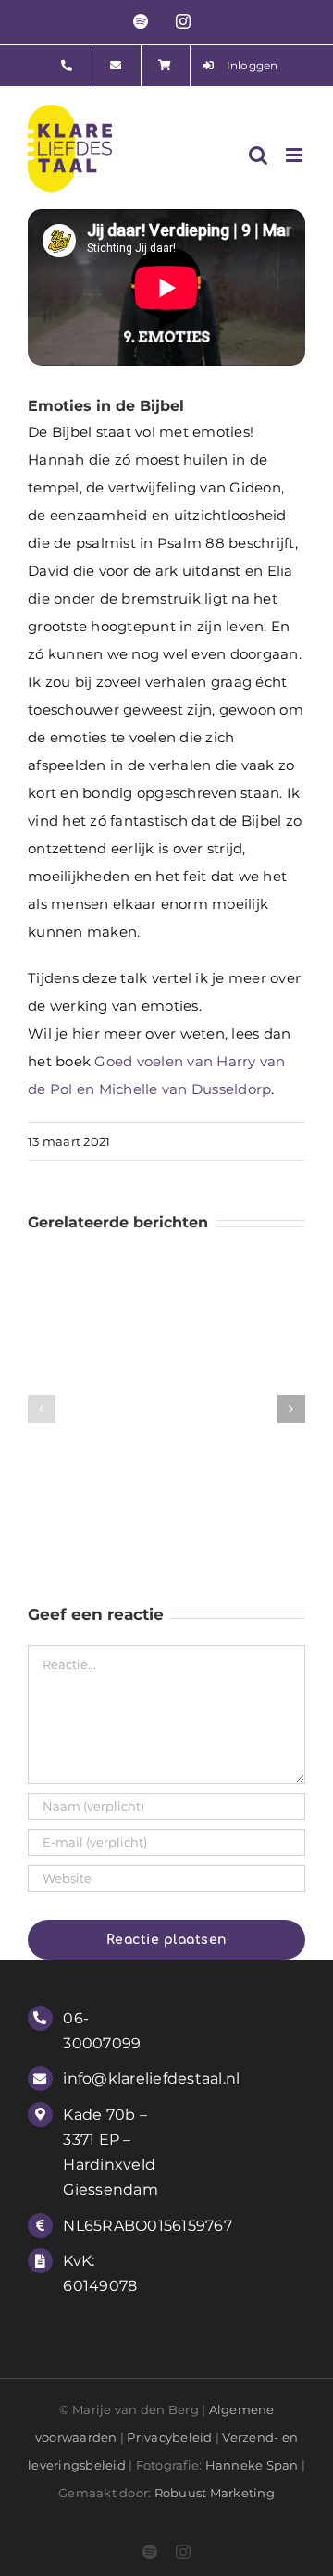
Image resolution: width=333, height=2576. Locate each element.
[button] (42, 1409)
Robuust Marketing (215, 2493)
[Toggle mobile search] (258, 155)
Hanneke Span (252, 2465)
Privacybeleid (169, 2437)
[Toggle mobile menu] (296, 155)
